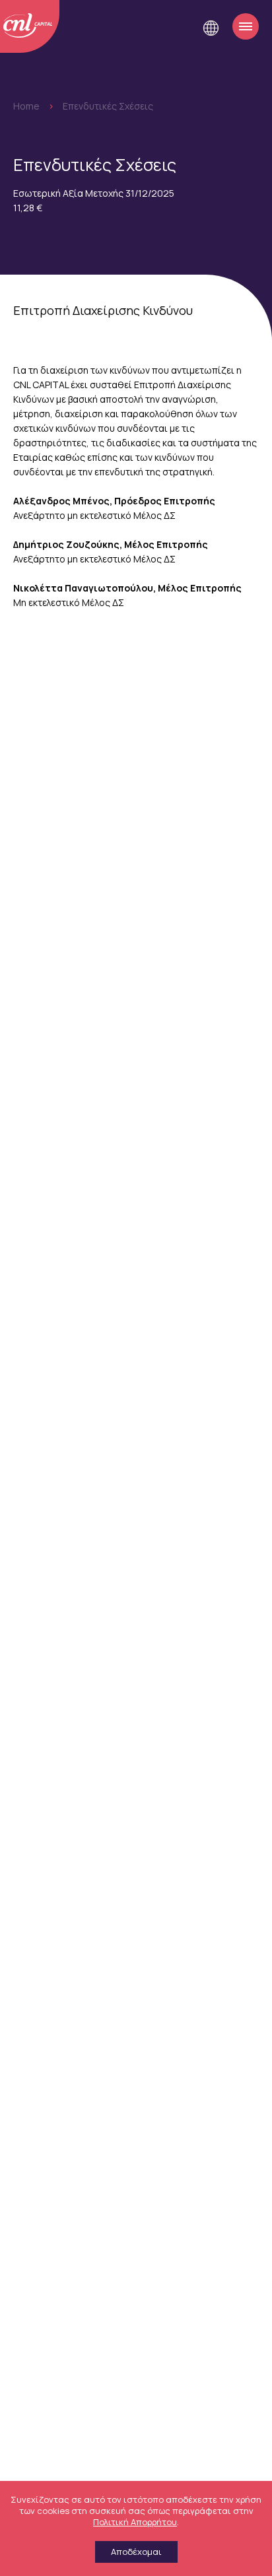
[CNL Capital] (30, 26)
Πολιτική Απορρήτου (135, 2522)
